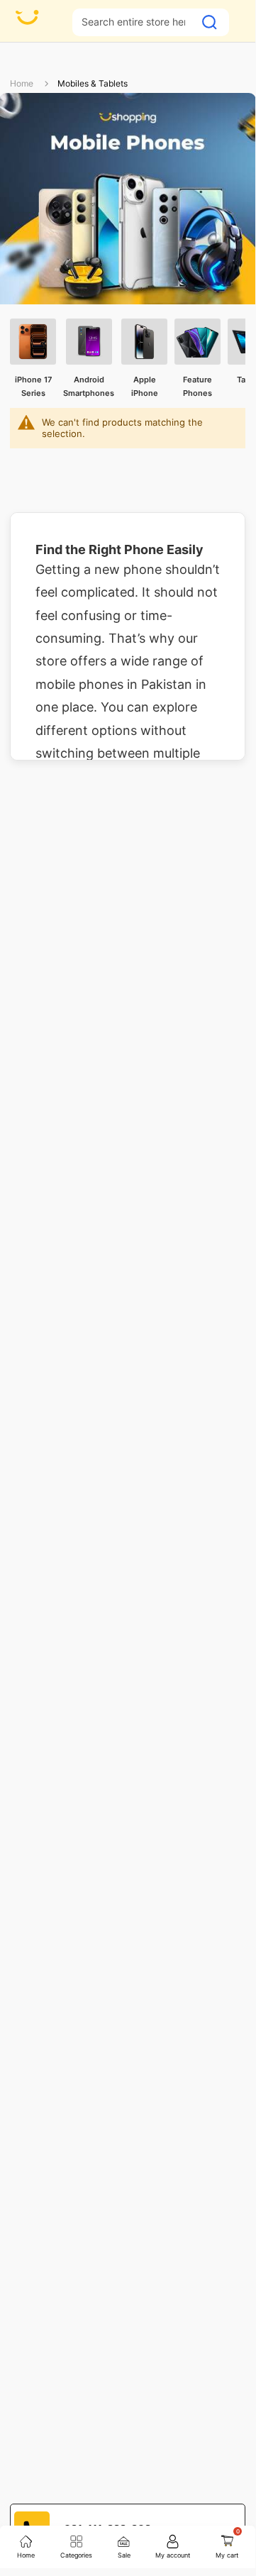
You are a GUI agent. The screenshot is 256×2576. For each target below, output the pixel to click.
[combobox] (133, 22)
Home (22, 83)
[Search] (210, 22)
